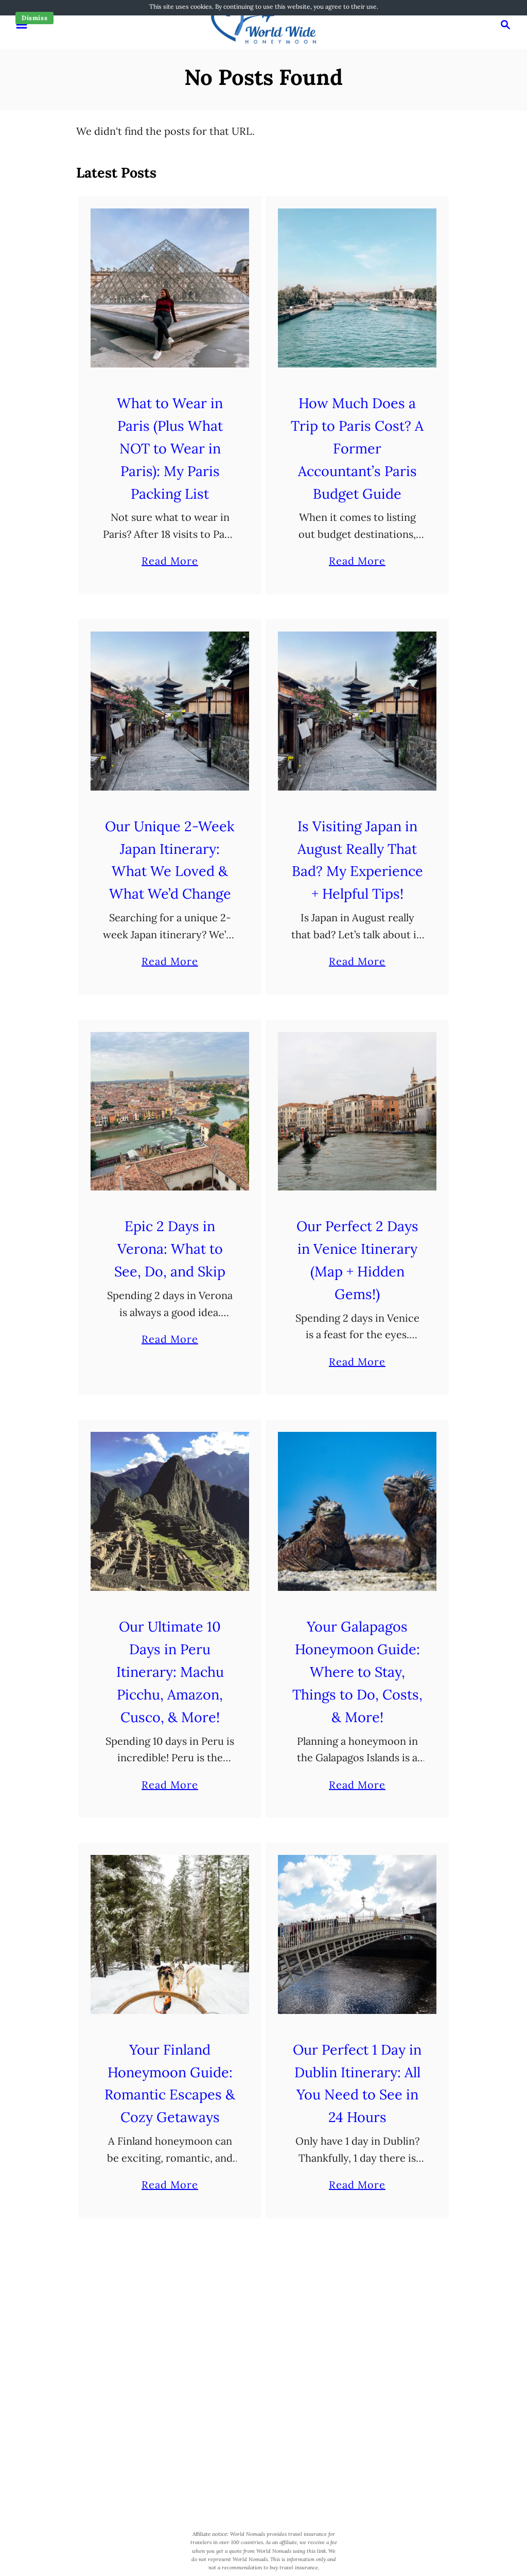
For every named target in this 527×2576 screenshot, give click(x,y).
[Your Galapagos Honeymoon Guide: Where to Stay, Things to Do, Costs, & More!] (357, 1511)
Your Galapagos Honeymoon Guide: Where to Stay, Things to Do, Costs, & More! (357, 1672)
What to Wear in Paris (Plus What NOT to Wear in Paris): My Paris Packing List (170, 448)
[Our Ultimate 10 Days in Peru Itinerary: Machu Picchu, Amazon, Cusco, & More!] (170, 1511)
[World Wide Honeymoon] (263, 23)
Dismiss (34, 18)
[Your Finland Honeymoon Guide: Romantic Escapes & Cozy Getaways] (170, 1934)
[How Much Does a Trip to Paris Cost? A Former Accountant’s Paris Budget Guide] (357, 288)
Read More (170, 562)
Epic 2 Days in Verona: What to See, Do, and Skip (170, 1249)
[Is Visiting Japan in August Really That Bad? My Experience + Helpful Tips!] (357, 711)
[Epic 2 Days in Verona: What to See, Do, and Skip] (170, 1111)
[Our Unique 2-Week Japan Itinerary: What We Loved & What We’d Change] (170, 711)
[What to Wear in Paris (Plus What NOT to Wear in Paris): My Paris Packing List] (170, 288)
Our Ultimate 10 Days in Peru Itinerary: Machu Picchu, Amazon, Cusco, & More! (170, 1672)
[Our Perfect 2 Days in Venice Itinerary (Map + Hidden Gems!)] (357, 1111)
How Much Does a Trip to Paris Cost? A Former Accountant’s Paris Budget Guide (357, 448)
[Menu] (22, 25)
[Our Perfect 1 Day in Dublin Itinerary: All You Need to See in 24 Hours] (357, 1934)
